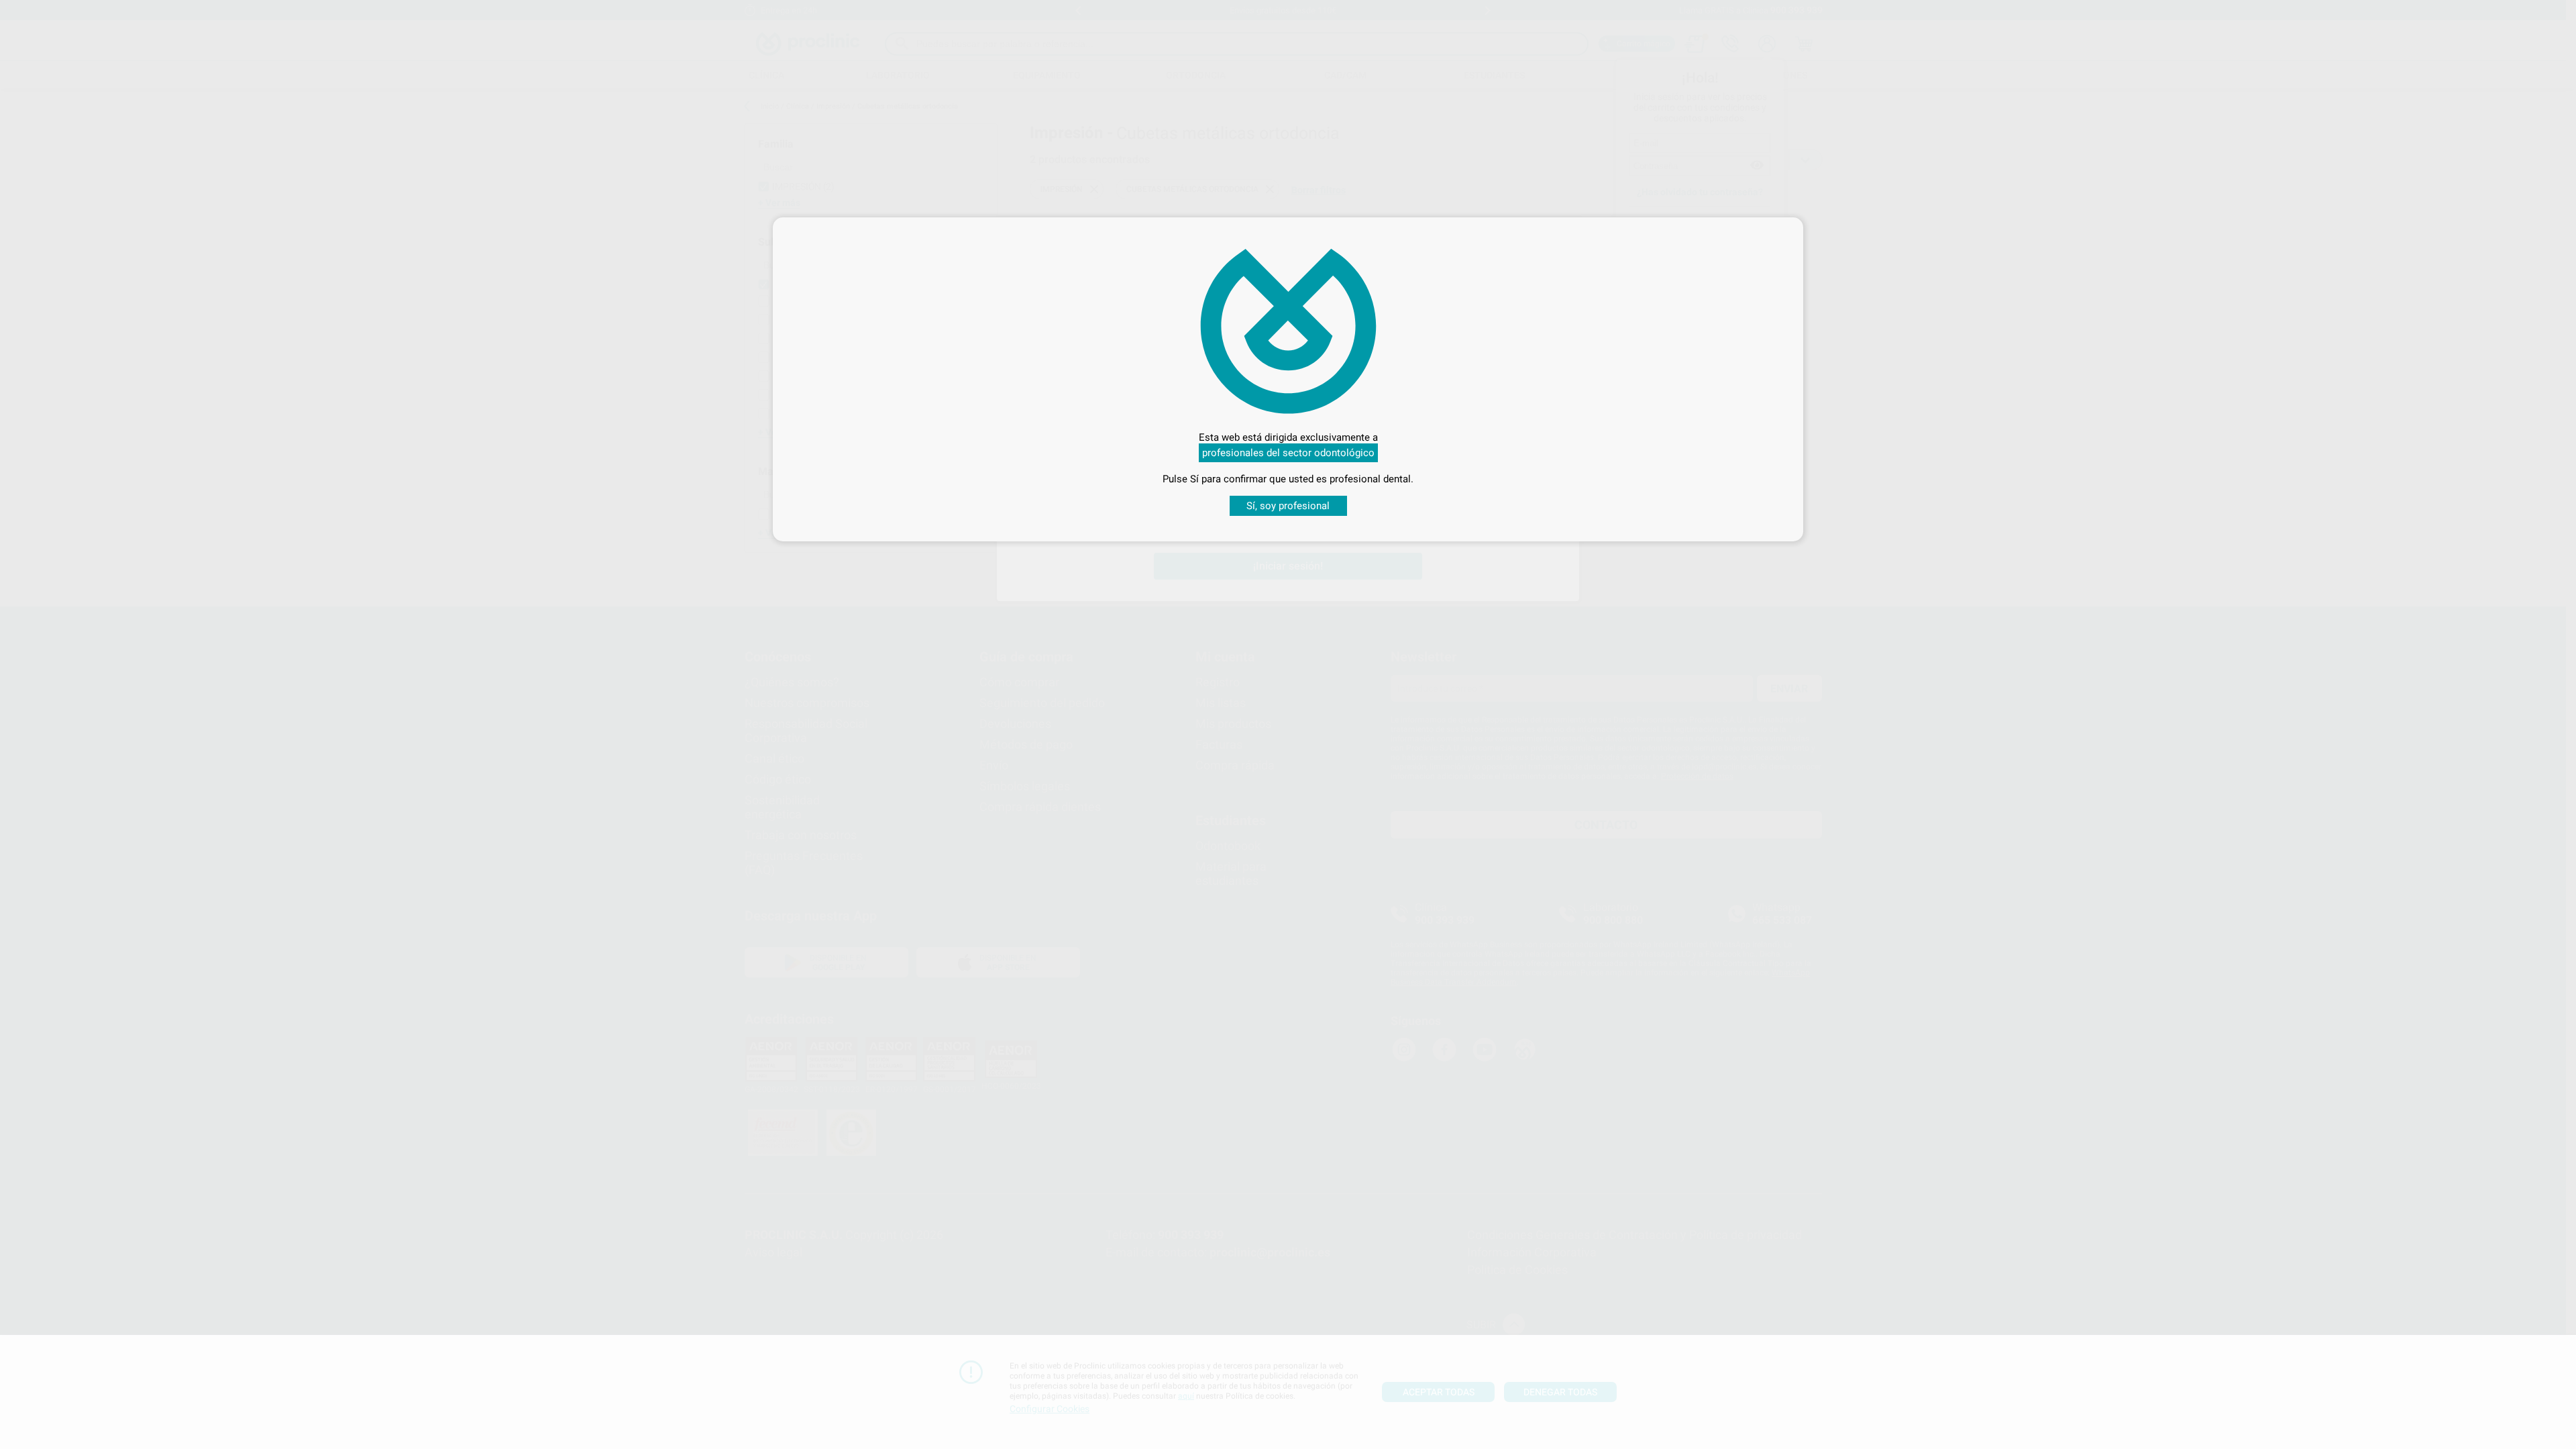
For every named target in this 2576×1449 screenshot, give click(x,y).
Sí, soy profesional (1288, 506)
